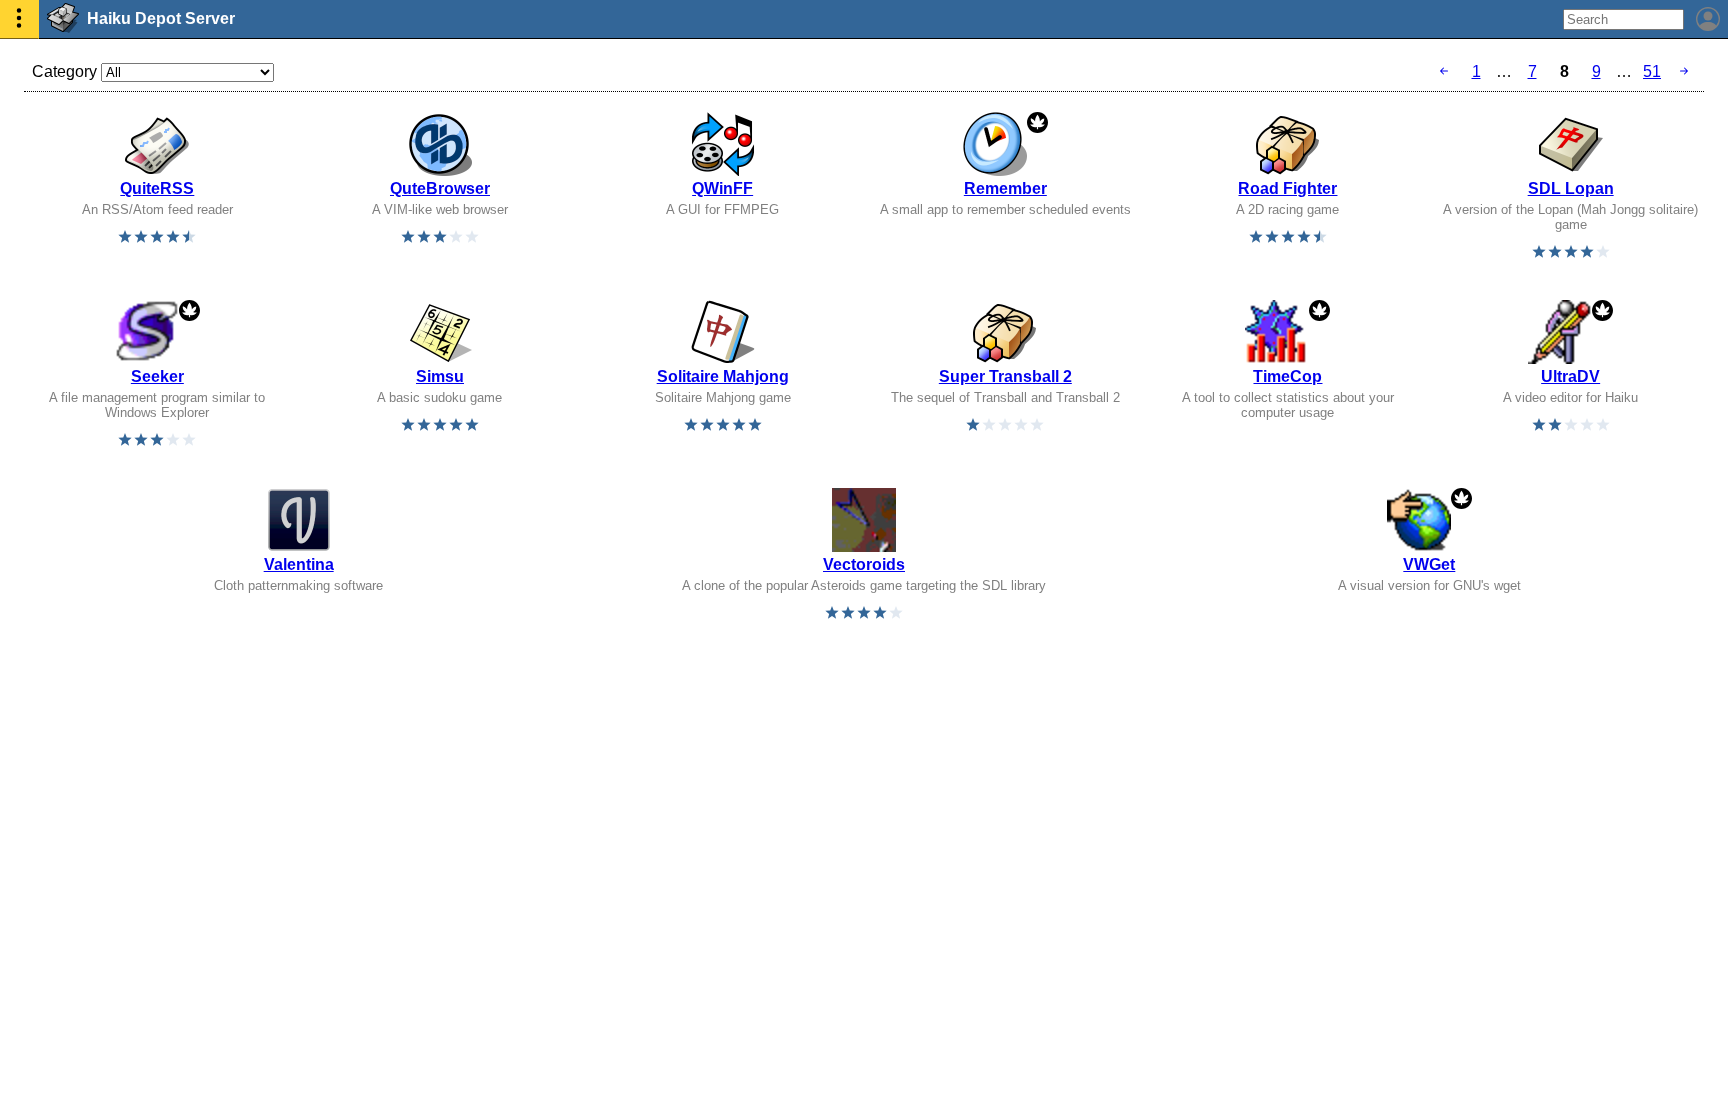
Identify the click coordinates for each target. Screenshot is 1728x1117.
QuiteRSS (157, 188)
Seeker (157, 376)
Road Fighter (1287, 188)
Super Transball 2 (1005, 376)
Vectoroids (864, 564)
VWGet (1429, 564)
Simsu (440, 376)
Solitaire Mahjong (723, 376)
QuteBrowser (440, 188)
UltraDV (1570, 376)
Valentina (299, 564)
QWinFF (722, 188)
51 (1652, 71)
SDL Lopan (1571, 188)
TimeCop (1287, 376)
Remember (1005, 188)
